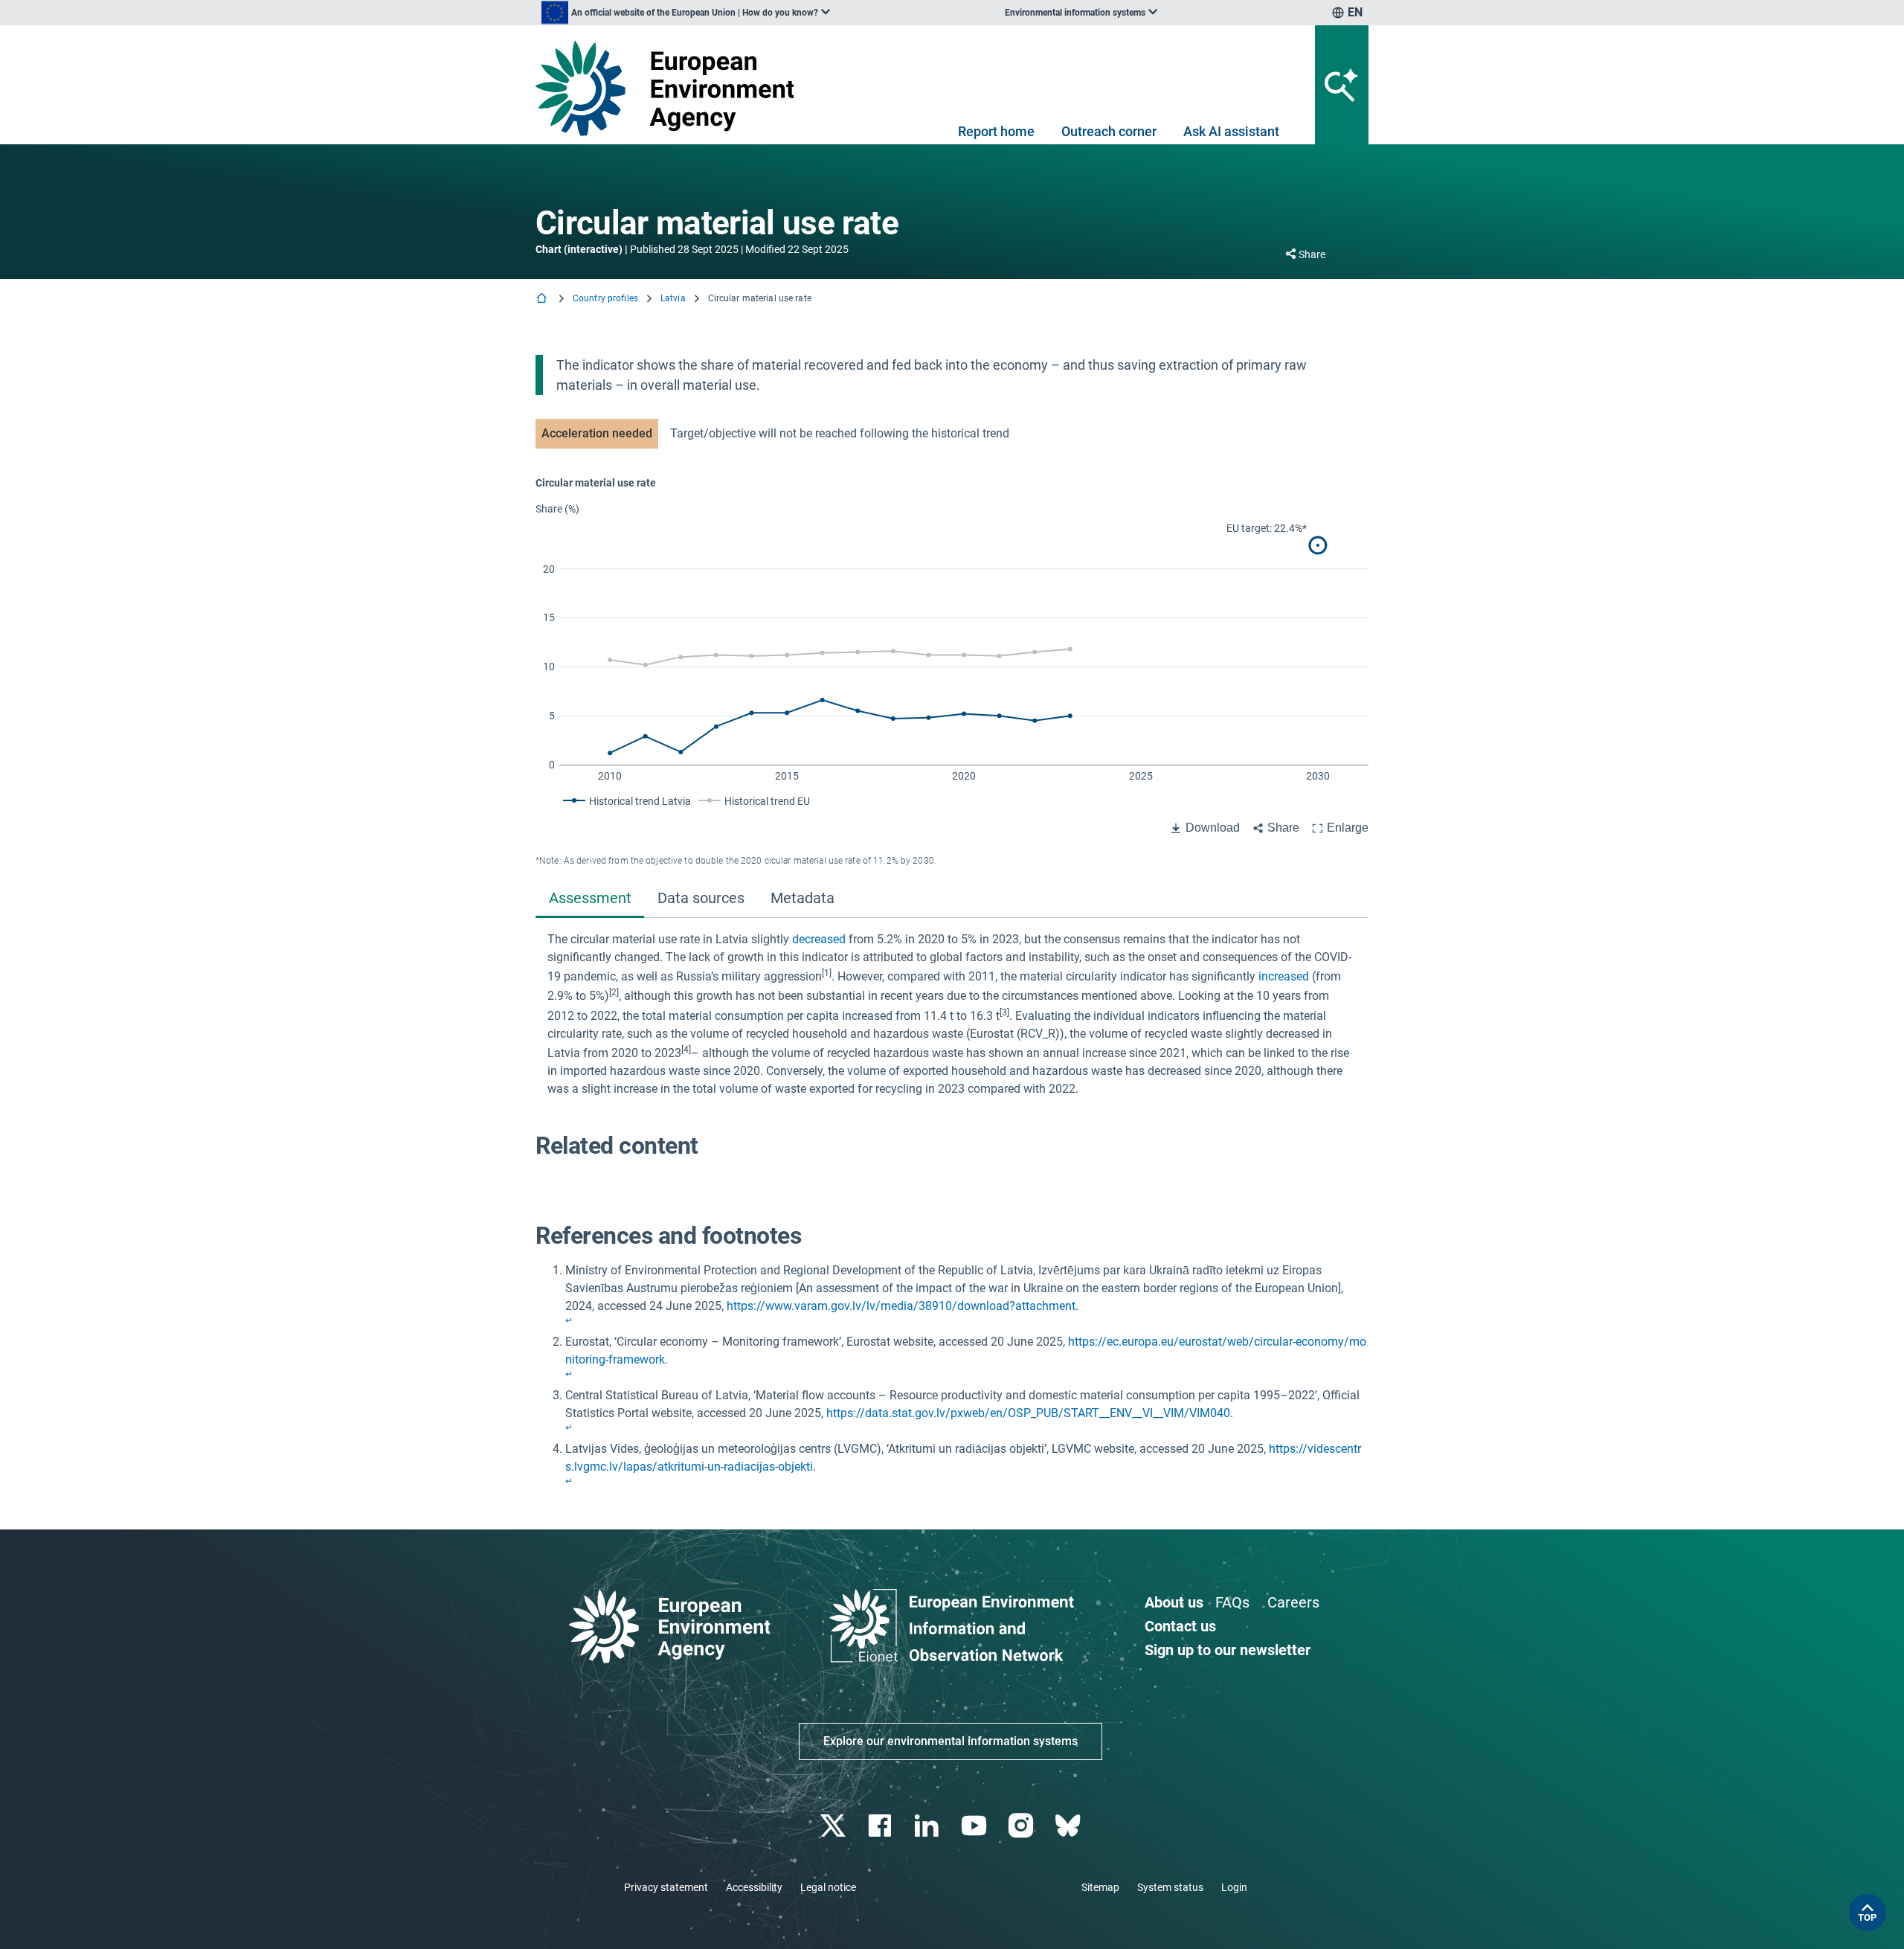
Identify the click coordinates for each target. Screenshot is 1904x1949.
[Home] (543, 299)
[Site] (670, 88)
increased (1284, 976)
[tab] (590, 900)
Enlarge (1348, 828)
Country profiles (605, 298)
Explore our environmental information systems (951, 1741)
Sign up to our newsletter (1228, 1650)
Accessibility (754, 1887)
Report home (996, 131)
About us (1174, 1602)
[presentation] (827, 976)
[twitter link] (834, 1826)
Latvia (673, 298)
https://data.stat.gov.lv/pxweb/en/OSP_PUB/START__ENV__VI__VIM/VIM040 (1028, 1413)
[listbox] (686, 13)
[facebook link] (882, 1826)
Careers (1293, 1602)
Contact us (1180, 1626)
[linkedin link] (929, 1826)
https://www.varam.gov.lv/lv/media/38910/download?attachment (901, 1306)
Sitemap (1100, 1887)
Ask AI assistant (1231, 131)
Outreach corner (1109, 131)
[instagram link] (1022, 1826)
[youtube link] (975, 1826)
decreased (819, 939)
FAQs (1232, 1602)
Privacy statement (666, 1887)
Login (1234, 1887)
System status (1170, 1887)
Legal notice (828, 1887)
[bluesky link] (1069, 1826)
